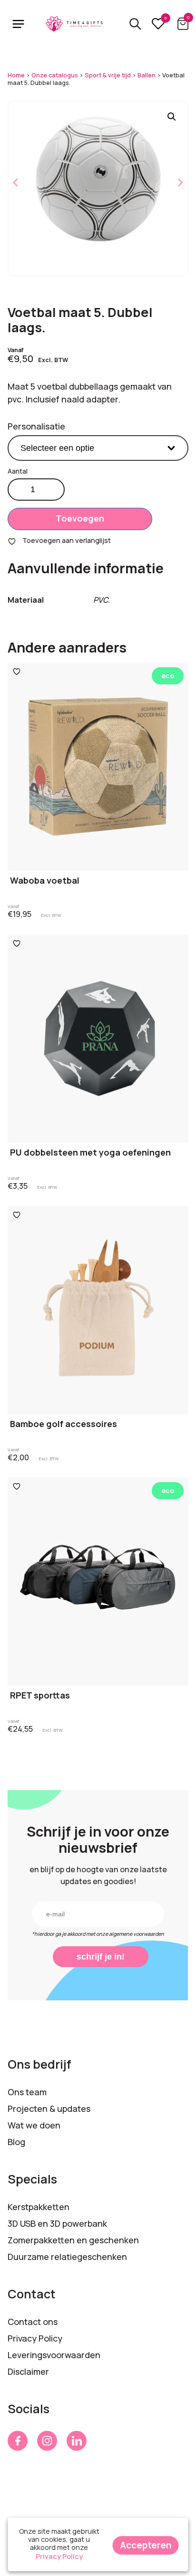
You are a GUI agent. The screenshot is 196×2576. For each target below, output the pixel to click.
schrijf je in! (101, 1957)
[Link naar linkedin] (77, 2441)
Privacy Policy (35, 2338)
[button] (172, 117)
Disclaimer (28, 2371)
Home (16, 75)
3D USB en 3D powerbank (57, 2223)
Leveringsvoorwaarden (54, 2355)
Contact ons (33, 2322)
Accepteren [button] (146, 2545)
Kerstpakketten (39, 2207)
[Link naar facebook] (18, 2441)
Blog (16, 2142)
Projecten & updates (49, 2109)
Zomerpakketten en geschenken (73, 2240)
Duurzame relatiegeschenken (67, 2257)
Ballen (147, 75)
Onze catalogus (55, 75)
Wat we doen (34, 2125)
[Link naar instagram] (47, 2441)
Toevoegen (80, 518)
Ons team (27, 2092)
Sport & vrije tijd (108, 75)
